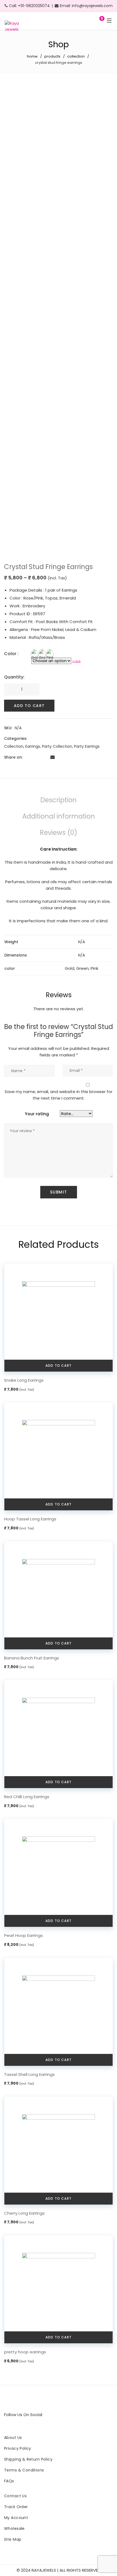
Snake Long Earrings (24, 1380)
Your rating (37, 1114)
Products (52, 56)
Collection (76, 56)
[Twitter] (35, 757)
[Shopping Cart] (96, 21)
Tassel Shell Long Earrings (29, 2074)
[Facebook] (27, 757)
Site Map (13, 2539)
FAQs (9, 2481)
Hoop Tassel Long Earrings (30, 1519)
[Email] (53, 757)
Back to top (105, 2551)
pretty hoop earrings (25, 2352)
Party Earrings (87, 746)
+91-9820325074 (34, 6)
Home (32, 56)
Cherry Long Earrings (24, 2213)
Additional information (59, 816)
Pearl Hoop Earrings (23, 1935)
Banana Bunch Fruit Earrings (32, 1658)
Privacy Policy (18, 2448)
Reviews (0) (59, 833)
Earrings (33, 746)
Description (59, 800)
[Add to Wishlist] (104, 91)
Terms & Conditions (24, 2470)
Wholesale (14, 2528)
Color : (11, 654)
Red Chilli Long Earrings (27, 1797)
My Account (16, 2518)
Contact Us (15, 2496)
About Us (13, 2438)
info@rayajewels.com (92, 6)
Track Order (16, 2507)
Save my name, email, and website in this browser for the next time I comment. (59, 1095)
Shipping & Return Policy (28, 2459)
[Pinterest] (44, 757)
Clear (77, 662)
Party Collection (57, 746)
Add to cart (29, 706)
